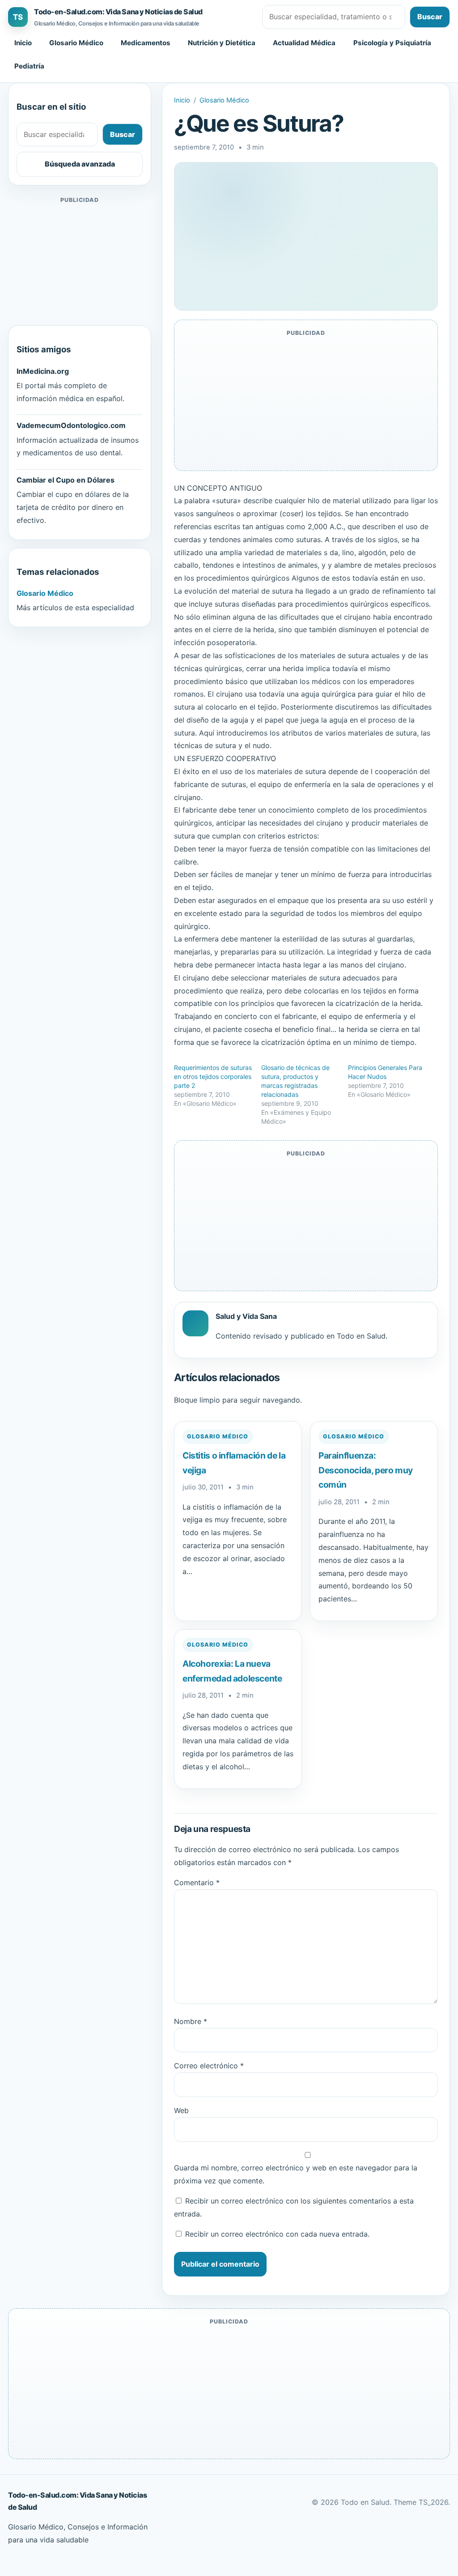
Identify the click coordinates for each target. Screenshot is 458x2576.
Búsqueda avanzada (80, 164)
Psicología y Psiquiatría (392, 43)
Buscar (430, 17)
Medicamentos (146, 43)
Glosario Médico (76, 43)
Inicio (23, 43)
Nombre (191, 2021)
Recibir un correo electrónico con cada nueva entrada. (277, 2234)
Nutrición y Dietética (222, 43)
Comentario (197, 1883)
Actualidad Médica (304, 43)
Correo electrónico (209, 2066)
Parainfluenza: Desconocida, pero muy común (366, 1470)
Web (181, 2110)
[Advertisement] (80, 261)
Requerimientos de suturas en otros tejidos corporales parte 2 (213, 1076)
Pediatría (29, 66)
